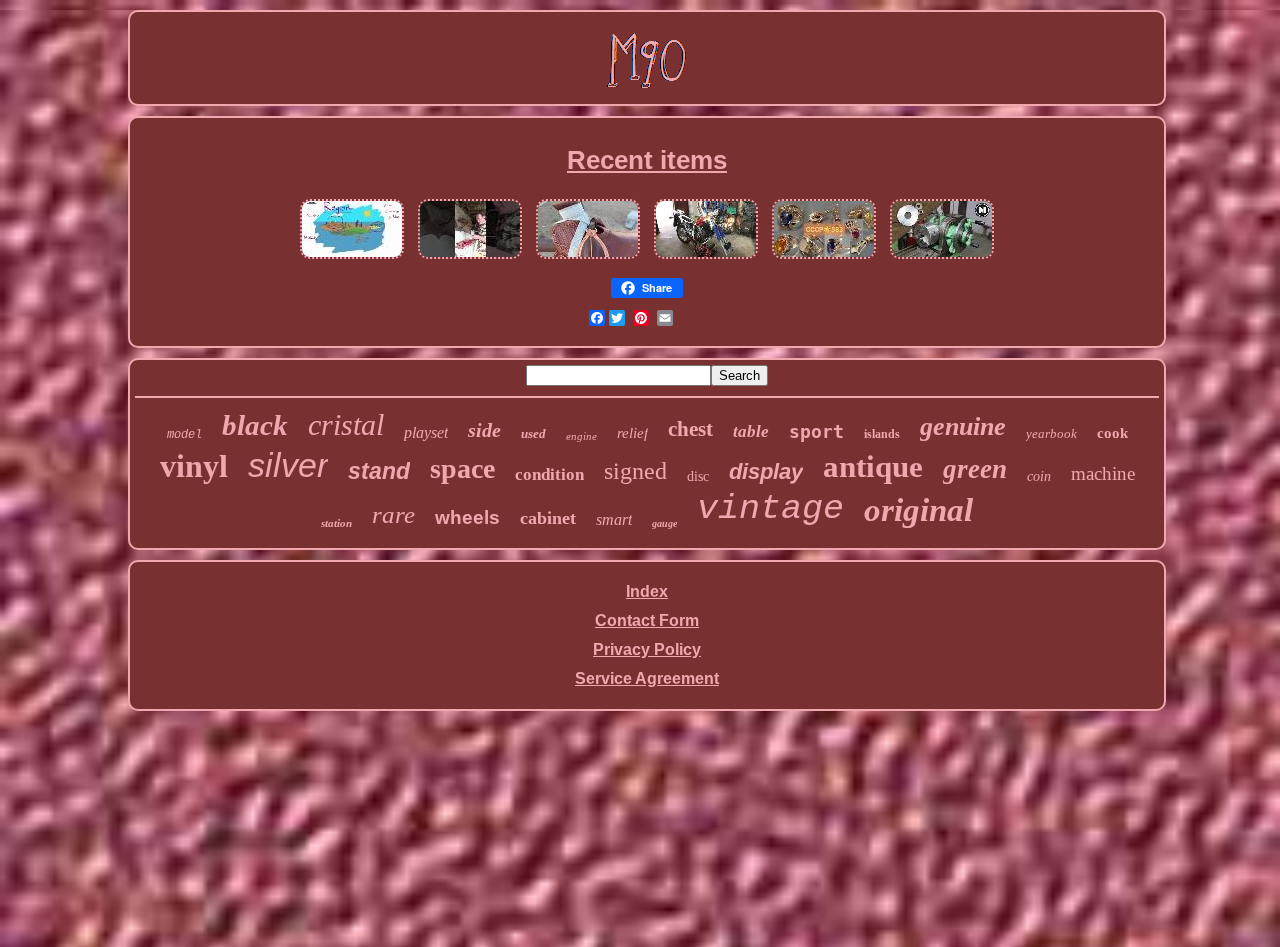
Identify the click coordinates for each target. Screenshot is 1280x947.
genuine (963, 426)
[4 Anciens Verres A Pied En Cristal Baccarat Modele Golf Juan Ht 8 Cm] (470, 258)
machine (1103, 473)
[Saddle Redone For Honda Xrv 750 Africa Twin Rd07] (706, 258)
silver (288, 465)
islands (882, 434)
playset (426, 432)
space (462, 468)
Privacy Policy (647, 649)
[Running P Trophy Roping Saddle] (588, 258)
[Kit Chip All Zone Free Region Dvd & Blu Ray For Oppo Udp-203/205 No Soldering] (352, 258)
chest (690, 429)
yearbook (1051, 433)
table (751, 431)
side (484, 430)
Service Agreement (647, 678)
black (255, 425)
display (766, 471)
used (533, 433)
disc (698, 476)
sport (816, 431)
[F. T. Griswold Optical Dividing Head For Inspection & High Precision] (942, 258)
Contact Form (647, 620)
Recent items (647, 160)
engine (581, 436)
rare (393, 514)
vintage (770, 509)
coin (1039, 476)
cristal (346, 424)
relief (632, 433)
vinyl (194, 466)
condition (549, 474)
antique (873, 466)
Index (647, 591)
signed (635, 471)
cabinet (548, 518)
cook (1112, 433)
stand (379, 471)
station (336, 523)
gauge (664, 523)
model (184, 435)
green (975, 469)
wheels (467, 517)
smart (614, 519)
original (918, 510)
